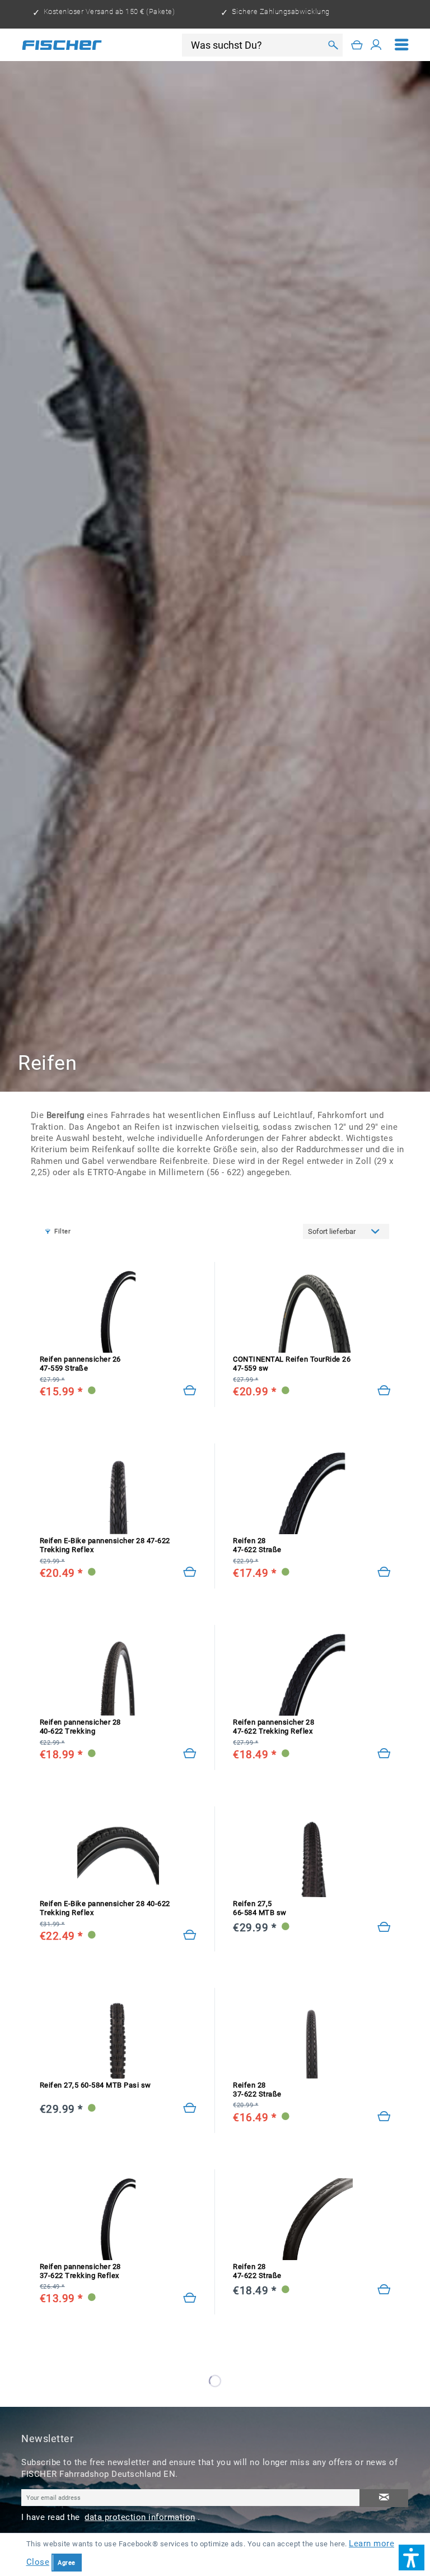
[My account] (376, 45)
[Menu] (402, 45)
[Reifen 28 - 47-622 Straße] (384, 1572)
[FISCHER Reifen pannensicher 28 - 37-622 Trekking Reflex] (118, 2219)
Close (38, 2562)
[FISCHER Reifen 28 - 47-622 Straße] (312, 1493)
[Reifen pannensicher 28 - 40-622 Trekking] (190, 1754)
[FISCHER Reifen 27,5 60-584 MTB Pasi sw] (118, 2038)
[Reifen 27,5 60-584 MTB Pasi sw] (190, 2108)
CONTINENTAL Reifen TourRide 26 (292, 1364)
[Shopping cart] (357, 45)
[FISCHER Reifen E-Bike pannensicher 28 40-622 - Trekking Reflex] (118, 1856)
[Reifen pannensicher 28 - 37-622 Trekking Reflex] (190, 2298)
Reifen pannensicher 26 (80, 1364)
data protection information (140, 2517)
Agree (67, 2563)
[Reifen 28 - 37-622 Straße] (384, 2117)
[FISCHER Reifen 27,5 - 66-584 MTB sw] (312, 1856)
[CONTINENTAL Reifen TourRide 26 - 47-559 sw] (312, 1312)
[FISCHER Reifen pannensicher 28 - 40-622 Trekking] (118, 1675)
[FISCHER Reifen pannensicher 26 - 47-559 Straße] (118, 1312)
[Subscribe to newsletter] (384, 2498)
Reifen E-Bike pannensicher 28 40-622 (105, 1908)
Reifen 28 (257, 1545)
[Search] (332, 45)
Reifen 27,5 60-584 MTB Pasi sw (95, 2085)
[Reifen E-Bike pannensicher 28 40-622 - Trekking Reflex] (190, 1935)
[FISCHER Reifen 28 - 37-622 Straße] (312, 2038)
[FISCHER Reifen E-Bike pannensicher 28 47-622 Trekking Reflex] (118, 1493)
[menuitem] (402, 45)
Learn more (371, 2544)
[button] (412, 2558)
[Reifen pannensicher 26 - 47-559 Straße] (190, 1391)
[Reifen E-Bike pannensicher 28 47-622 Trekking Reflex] (190, 1572)
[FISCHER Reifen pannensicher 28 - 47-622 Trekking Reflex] (312, 1675)
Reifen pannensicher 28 (80, 1727)
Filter (62, 1231)
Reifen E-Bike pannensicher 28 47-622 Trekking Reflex (105, 1545)
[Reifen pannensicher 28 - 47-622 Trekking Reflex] (384, 1754)
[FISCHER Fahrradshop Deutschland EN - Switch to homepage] (62, 45)
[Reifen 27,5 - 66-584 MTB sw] (384, 1927)
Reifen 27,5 (260, 1908)
